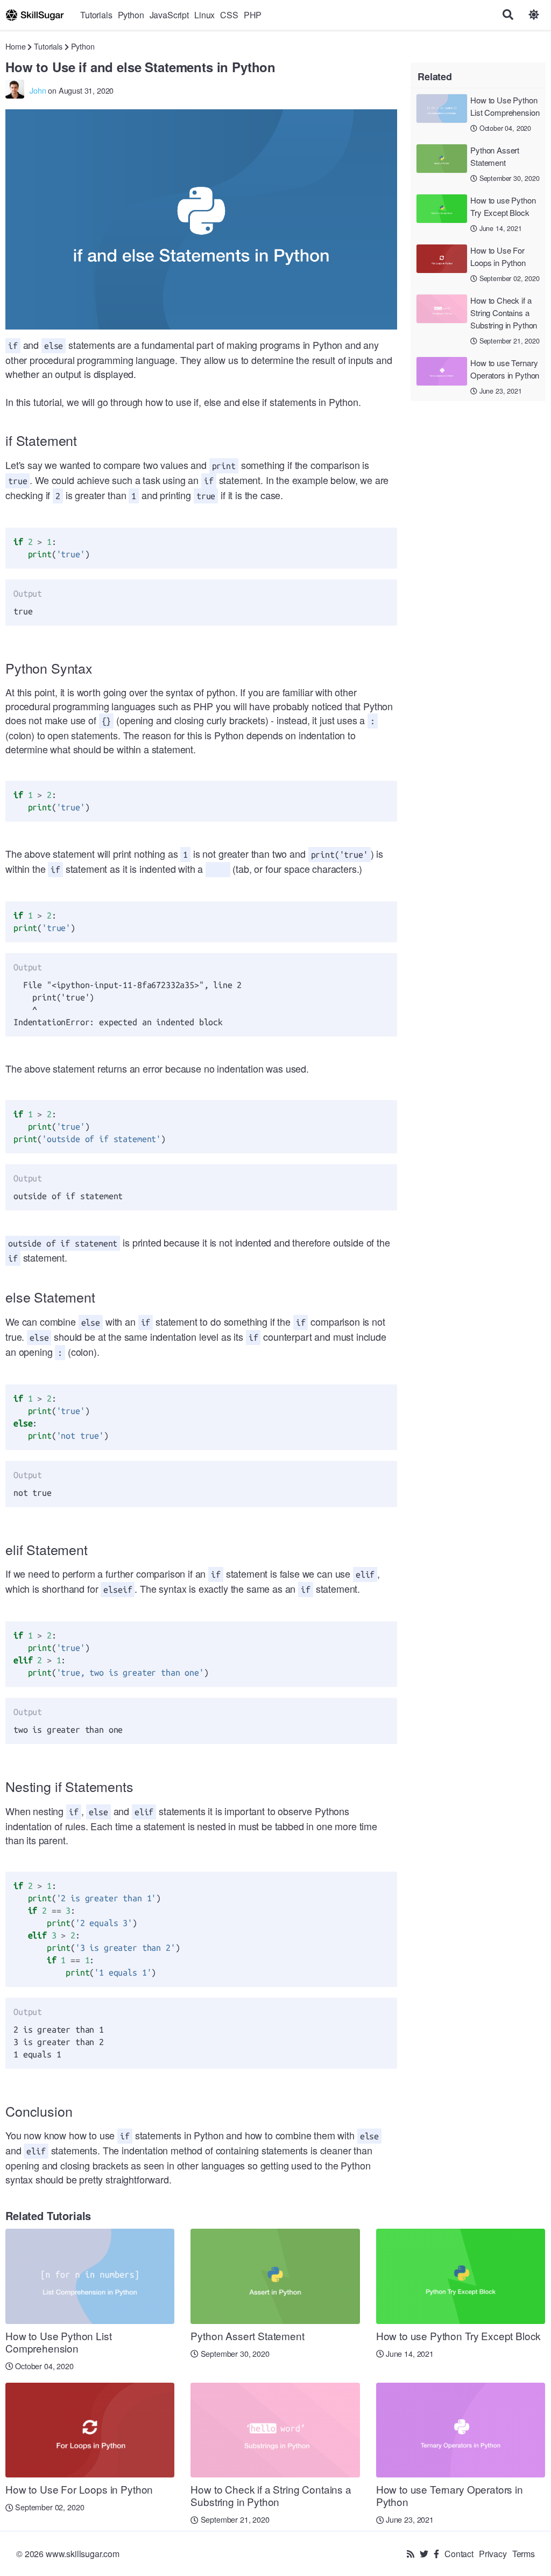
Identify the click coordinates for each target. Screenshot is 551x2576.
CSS (229, 15)
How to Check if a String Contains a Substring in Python (504, 313)
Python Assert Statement (495, 156)
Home (15, 46)
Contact (459, 2554)
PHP (253, 15)
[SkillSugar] (35, 15)
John (38, 90)
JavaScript (169, 15)
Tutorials (96, 15)
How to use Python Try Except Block (503, 206)
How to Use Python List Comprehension (505, 106)
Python (131, 15)
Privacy (493, 2554)
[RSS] (411, 2554)
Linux (204, 15)
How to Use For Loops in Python (498, 256)
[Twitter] (424, 2554)
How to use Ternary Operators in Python (505, 369)
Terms (524, 2554)
